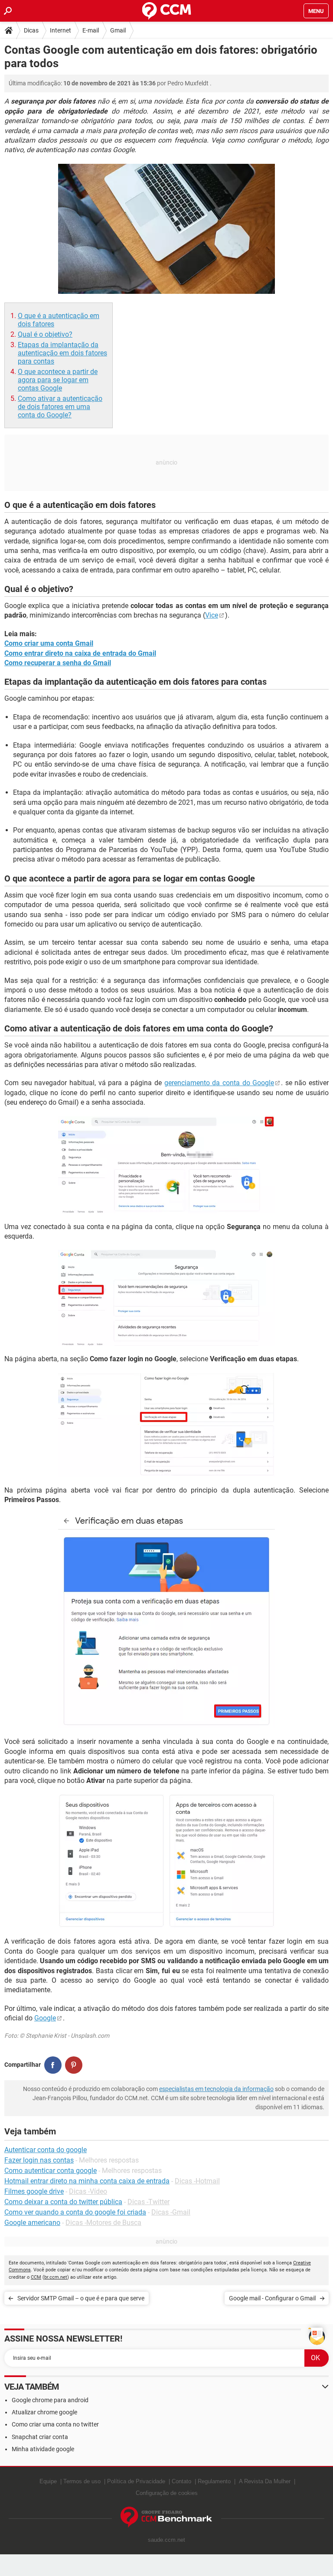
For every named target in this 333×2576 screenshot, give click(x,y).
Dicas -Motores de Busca (103, 2223)
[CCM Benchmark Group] (166, 2517)
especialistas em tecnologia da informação (216, 2089)
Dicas (31, 30)
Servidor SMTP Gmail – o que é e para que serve (81, 2298)
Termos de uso (82, 2481)
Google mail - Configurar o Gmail (272, 2298)
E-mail (91, 30)
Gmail (118, 30)
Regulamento (214, 2481)
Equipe (48, 2481)
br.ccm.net (56, 2277)
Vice (212, 615)
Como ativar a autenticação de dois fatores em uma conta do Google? (60, 407)
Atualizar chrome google (44, 2412)
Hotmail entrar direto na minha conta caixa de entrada (87, 2181)
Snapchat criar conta (40, 2437)
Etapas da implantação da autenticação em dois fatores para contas (62, 353)
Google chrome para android (50, 2400)
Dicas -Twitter (149, 2202)
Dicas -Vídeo (88, 2191)
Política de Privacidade (136, 2481)
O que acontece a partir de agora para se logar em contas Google (58, 380)
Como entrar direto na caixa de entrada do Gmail (80, 653)
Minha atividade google (43, 2449)
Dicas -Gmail (171, 2212)
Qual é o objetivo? (45, 334)
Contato (181, 2481)
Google (45, 2018)
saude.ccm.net (166, 2540)
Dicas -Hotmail (197, 2181)
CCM (36, 2277)
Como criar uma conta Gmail (49, 643)
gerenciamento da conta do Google (219, 1083)
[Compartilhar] (53, 2065)
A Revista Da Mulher (265, 2481)
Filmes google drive (34, 2191)
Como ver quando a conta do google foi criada (75, 2212)
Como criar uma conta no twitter (55, 2424)
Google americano (32, 2223)
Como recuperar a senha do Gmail (58, 663)
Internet (60, 30)
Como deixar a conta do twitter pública (63, 2202)
